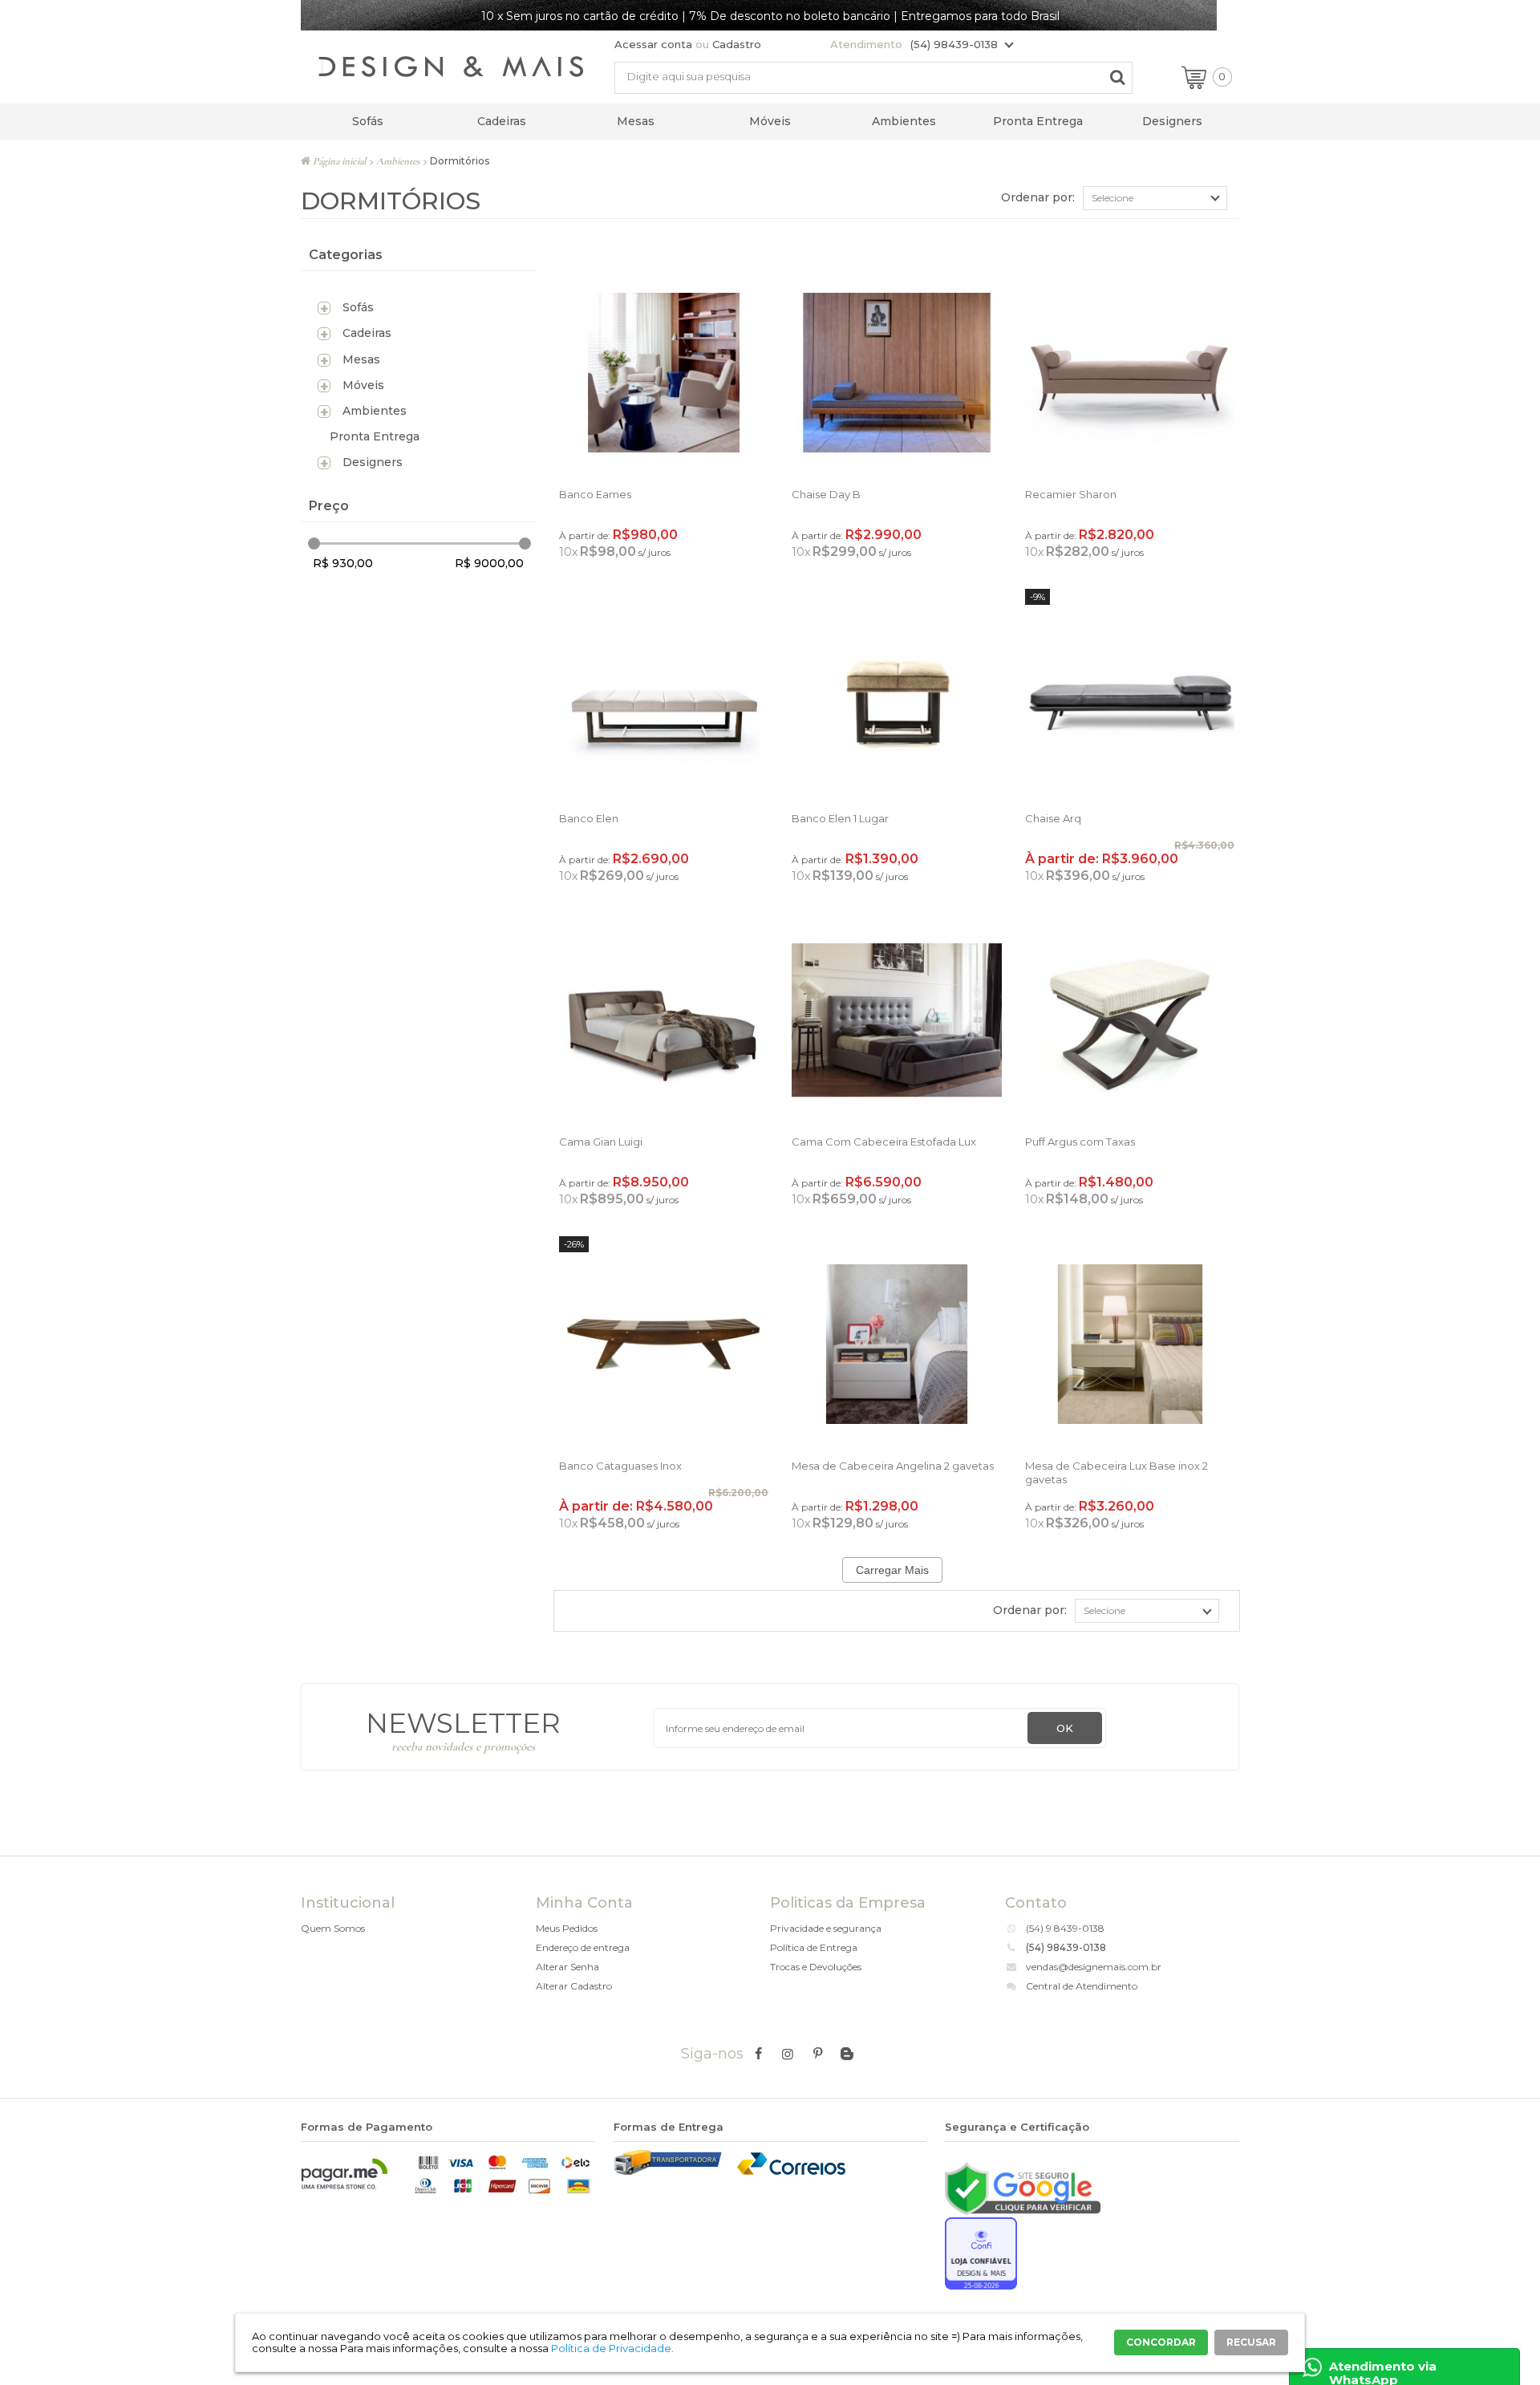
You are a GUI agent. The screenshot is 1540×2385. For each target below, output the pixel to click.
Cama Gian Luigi (601, 1142)
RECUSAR (1251, 2342)
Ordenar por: (1038, 197)
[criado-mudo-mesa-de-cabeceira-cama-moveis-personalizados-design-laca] (896, 1344)
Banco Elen (589, 818)
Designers (1172, 121)
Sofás (368, 121)
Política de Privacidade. (612, 2348)
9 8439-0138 (1075, 1928)
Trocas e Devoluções (816, 1967)
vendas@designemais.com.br (1094, 1967)
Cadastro (737, 44)
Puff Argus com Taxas (1080, 1142)
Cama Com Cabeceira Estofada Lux (884, 1142)
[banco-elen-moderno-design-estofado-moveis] (896, 697)
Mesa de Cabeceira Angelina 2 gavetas (893, 1466)
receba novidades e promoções (463, 1746)
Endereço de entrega (583, 1947)
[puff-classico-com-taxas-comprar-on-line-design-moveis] (1130, 1020)
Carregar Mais (892, 1570)
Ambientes (904, 121)
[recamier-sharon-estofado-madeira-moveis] (1130, 373)
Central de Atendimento (1082, 1986)
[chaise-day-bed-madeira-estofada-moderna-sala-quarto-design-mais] (896, 373)
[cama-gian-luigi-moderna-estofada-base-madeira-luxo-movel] (664, 1020)
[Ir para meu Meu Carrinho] (1194, 79)
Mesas (636, 121)
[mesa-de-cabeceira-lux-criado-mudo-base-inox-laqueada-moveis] (1130, 1344)
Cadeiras (502, 121)
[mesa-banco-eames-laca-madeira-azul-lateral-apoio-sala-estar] (664, 373)
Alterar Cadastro (574, 1986)
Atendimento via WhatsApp (1383, 2372)
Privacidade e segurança (826, 1928)
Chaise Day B (826, 494)
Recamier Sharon (1071, 494)
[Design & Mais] (451, 69)
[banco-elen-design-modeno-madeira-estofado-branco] (664, 697)
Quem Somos (333, 1928)
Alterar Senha (567, 1967)
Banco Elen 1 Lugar (840, 818)
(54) (1036, 1928)
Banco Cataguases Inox (620, 1466)
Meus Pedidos (567, 1928)
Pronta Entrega (1038, 121)
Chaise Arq (1053, 818)
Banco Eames (595, 494)
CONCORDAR (1161, 2342)
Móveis (770, 121)
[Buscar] (1117, 77)
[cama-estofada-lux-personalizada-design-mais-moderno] (896, 1020)
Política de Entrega (814, 1947)
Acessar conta (653, 44)
